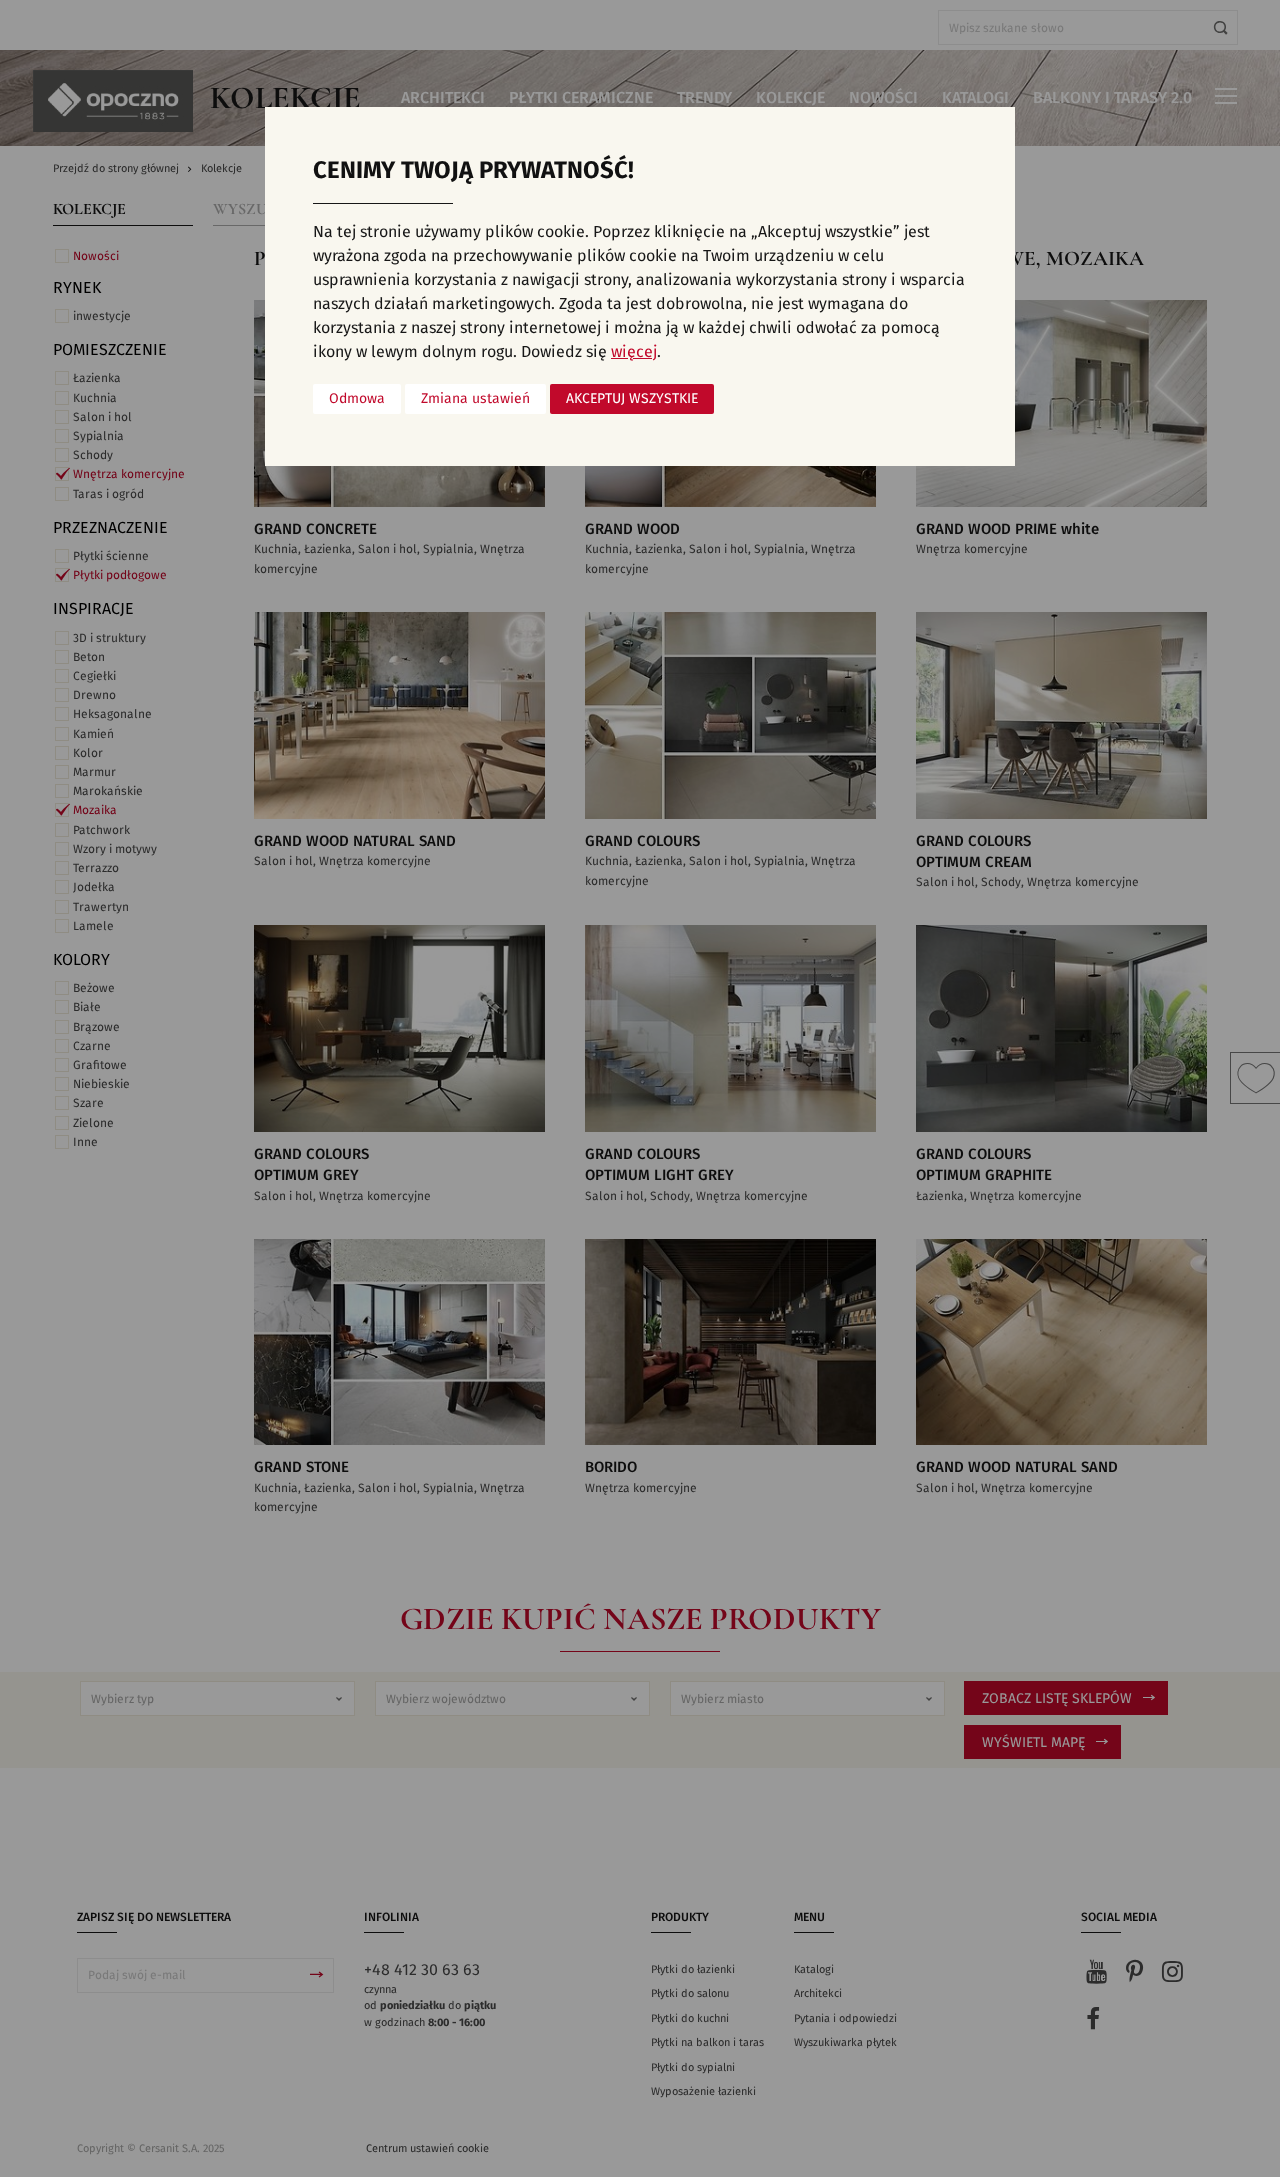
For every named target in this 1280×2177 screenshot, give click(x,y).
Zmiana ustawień (475, 399)
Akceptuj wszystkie (632, 399)
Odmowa (357, 399)
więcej (634, 352)
